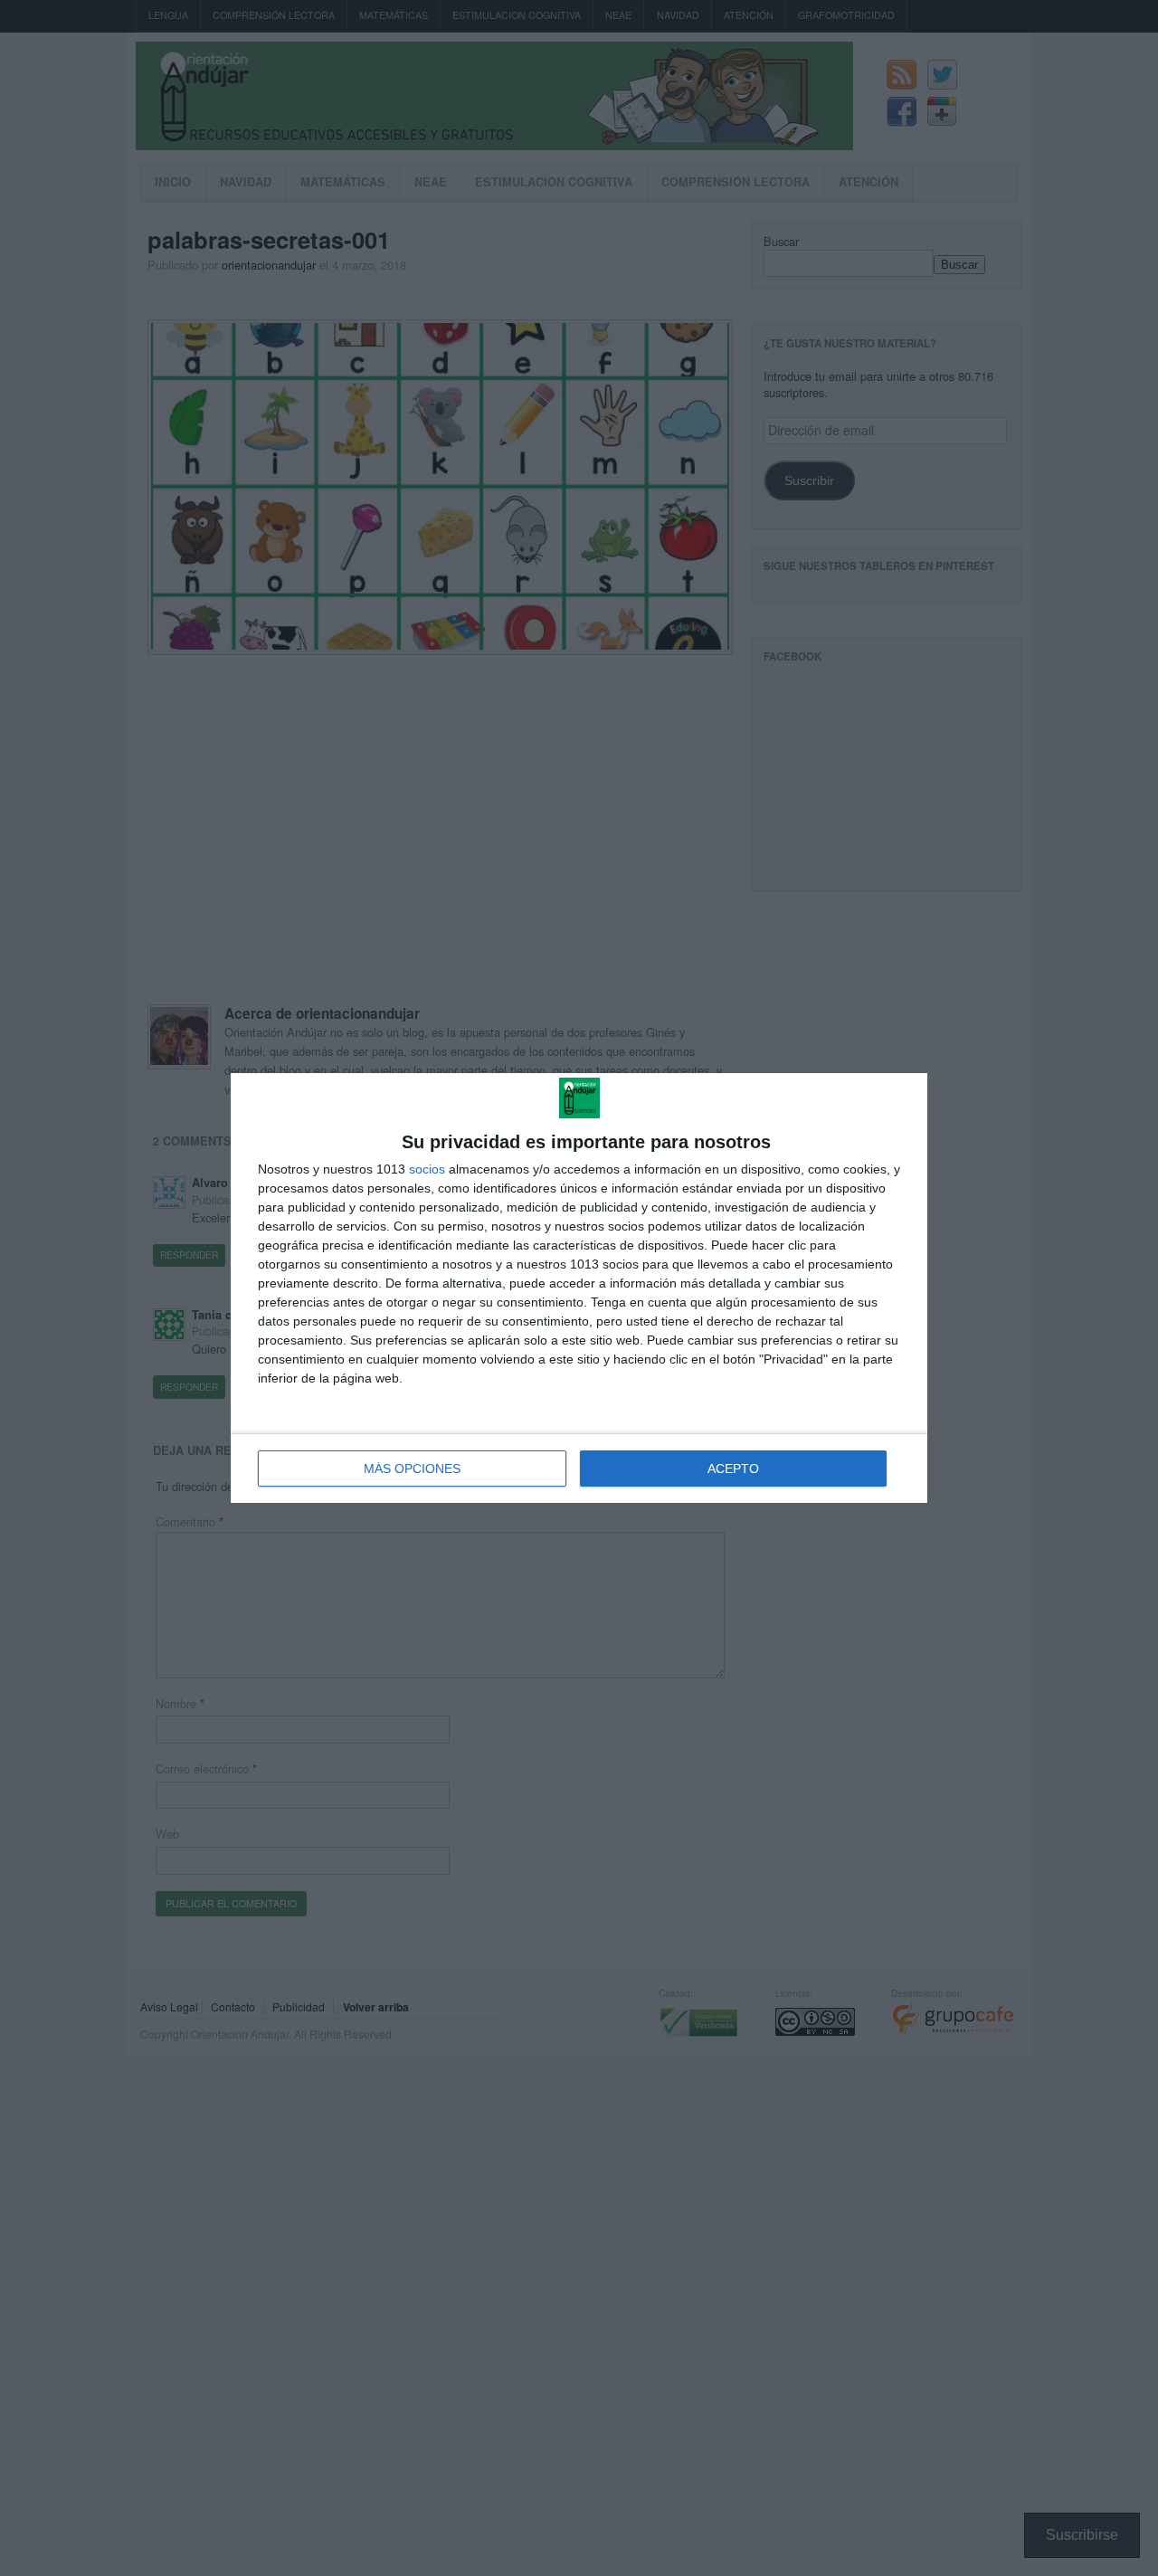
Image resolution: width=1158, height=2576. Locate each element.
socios (427, 1169)
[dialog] (579, 1288)
